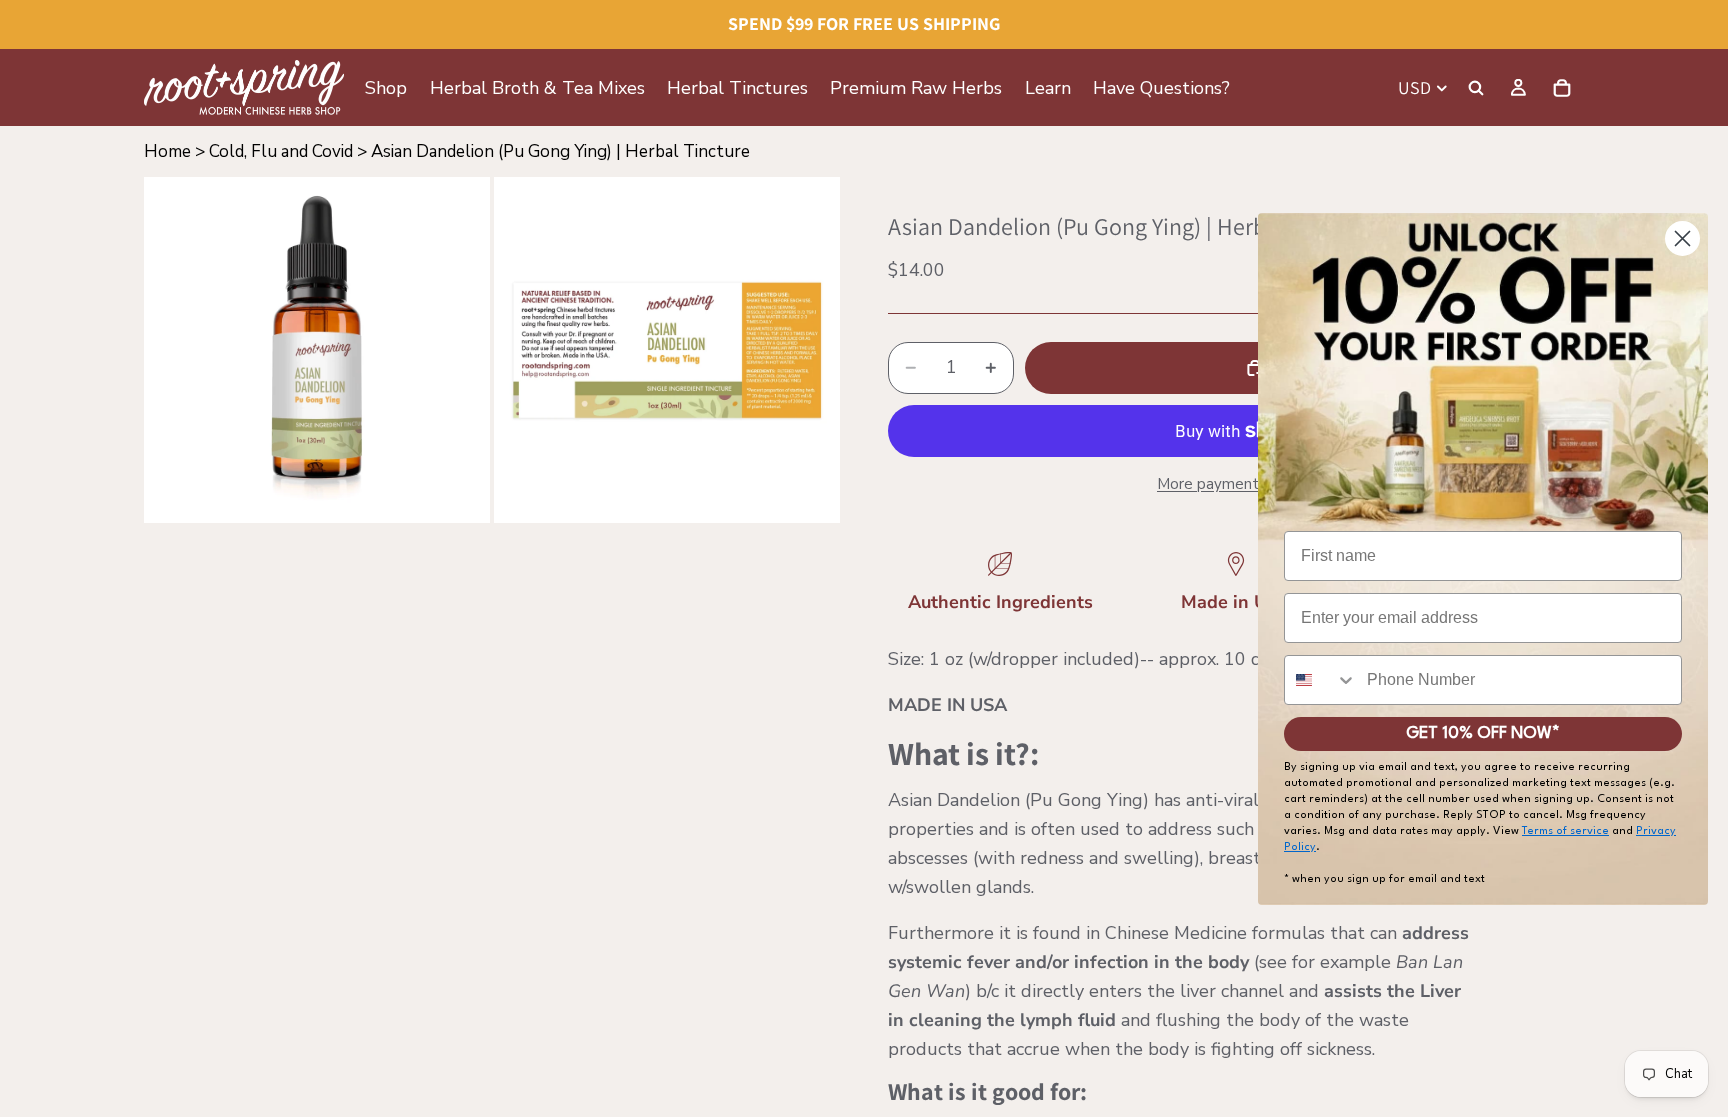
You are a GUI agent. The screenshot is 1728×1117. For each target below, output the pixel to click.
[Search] (1476, 88)
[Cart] (1562, 88)
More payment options (1236, 484)
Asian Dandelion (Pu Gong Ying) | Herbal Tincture (560, 151)
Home (167, 151)
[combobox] (1321, 680)
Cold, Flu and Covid (281, 151)
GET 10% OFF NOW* (1483, 733)
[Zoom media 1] (317, 350)
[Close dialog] (1682, 238)
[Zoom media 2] (667, 350)
